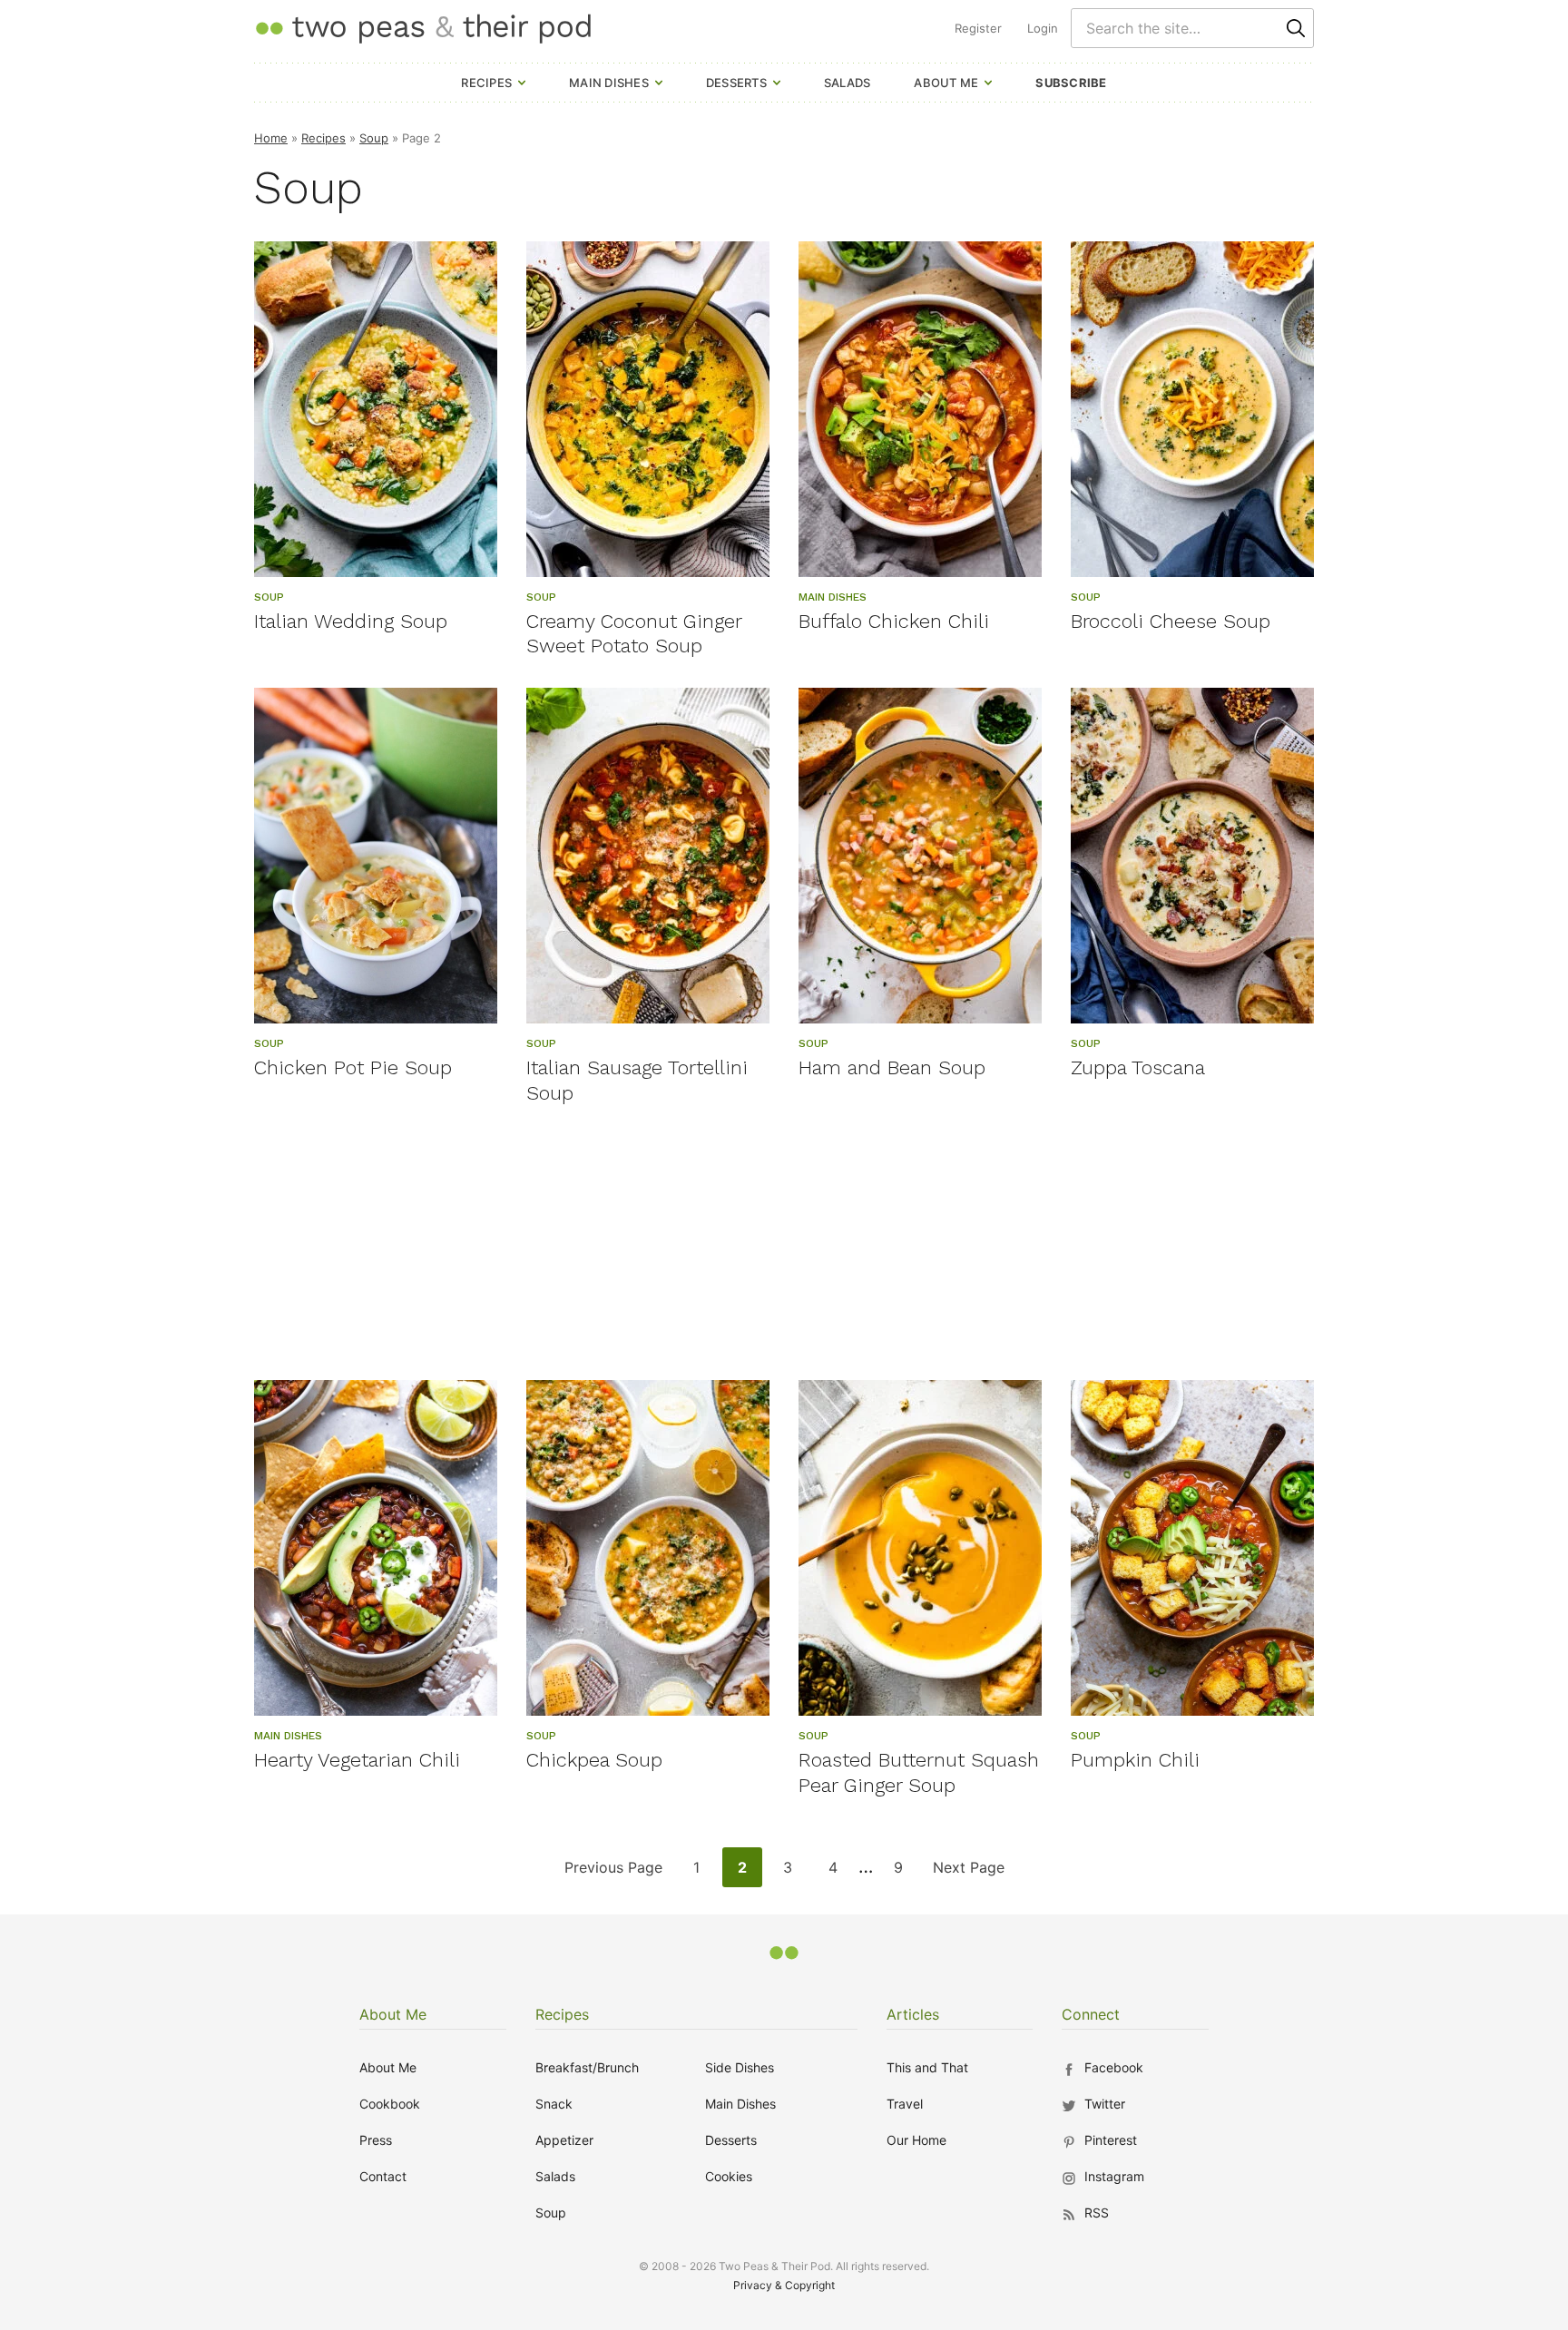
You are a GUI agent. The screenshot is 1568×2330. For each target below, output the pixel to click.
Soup (374, 138)
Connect (1091, 2014)
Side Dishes (740, 2067)
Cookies (729, 2176)
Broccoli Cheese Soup (1171, 621)
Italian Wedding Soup (351, 621)
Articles (913, 2014)
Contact (383, 2176)
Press (376, 2140)
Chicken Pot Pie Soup (353, 1067)
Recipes (486, 83)
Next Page (968, 1872)
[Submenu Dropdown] (522, 83)
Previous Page (613, 1872)
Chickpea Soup (594, 1760)
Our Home (916, 2140)
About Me (946, 83)
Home (271, 138)
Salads (848, 83)
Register (978, 28)
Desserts (736, 83)
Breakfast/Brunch (587, 2067)
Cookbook (390, 2104)
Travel (905, 2104)
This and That (927, 2067)
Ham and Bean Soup (892, 1067)
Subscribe (1071, 83)
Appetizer (564, 2140)
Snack (554, 2104)
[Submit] (1296, 28)
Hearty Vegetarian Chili (357, 1760)
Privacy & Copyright (784, 2285)
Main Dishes (609, 83)
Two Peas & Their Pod (423, 28)
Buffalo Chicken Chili (894, 621)
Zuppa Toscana (1138, 1067)
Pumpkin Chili (1135, 1760)
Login (1043, 28)
